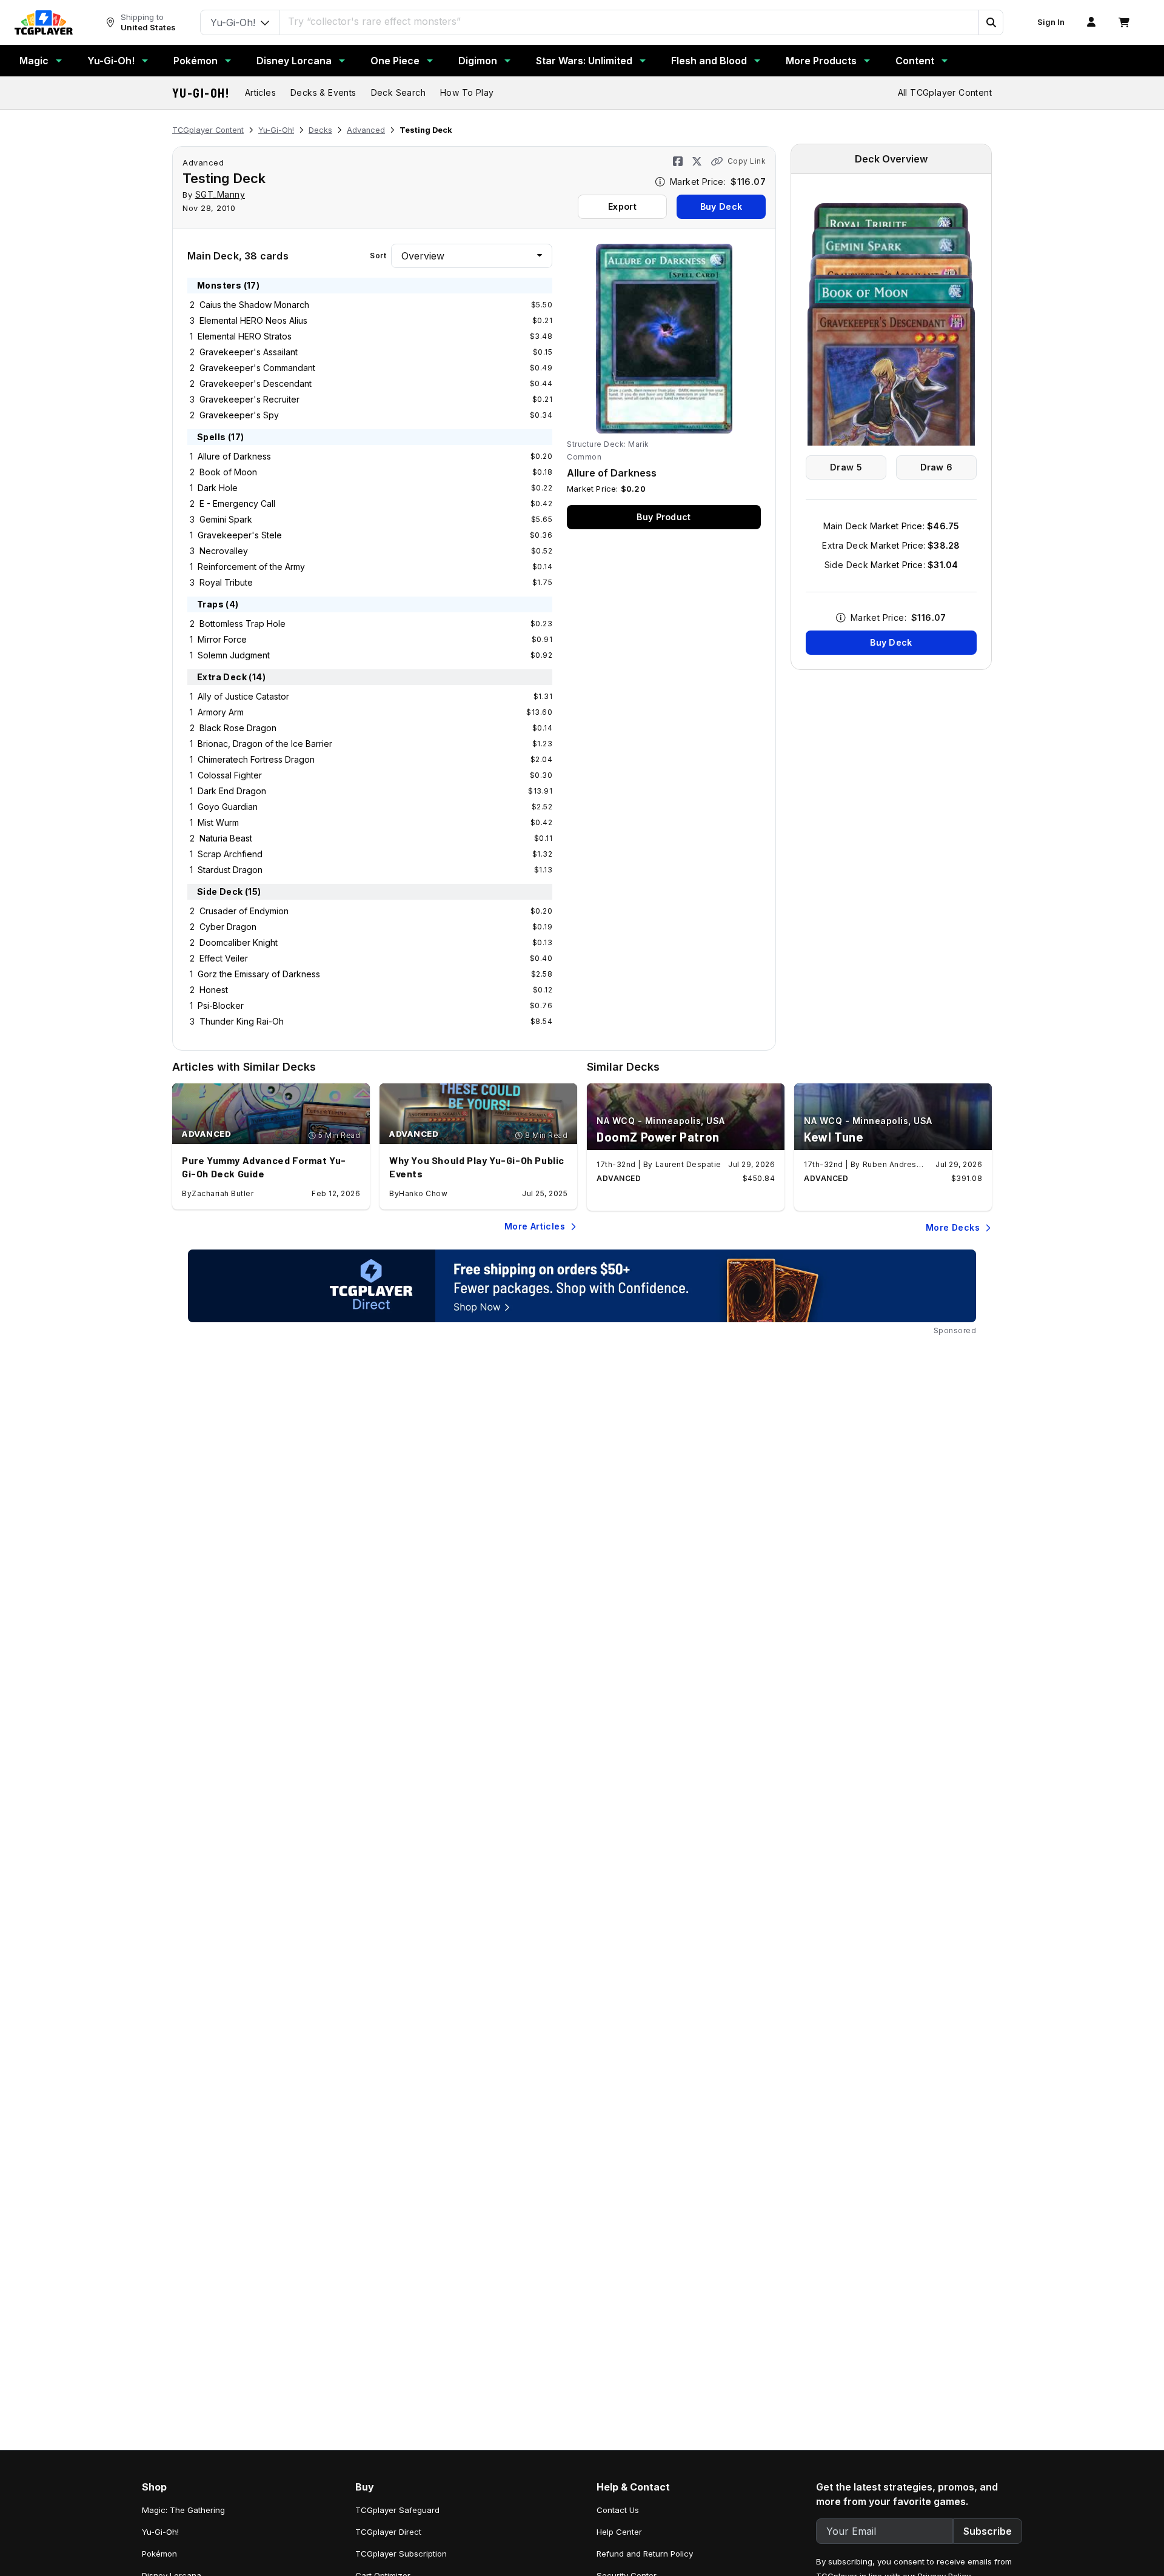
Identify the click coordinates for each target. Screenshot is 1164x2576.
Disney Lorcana (294, 61)
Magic (34, 61)
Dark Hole (218, 488)
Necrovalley (224, 551)
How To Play (467, 92)
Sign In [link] (1051, 22)
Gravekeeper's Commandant (257, 368)
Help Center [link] (619, 2532)
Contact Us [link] (618, 2510)
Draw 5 (846, 467)
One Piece (395, 61)
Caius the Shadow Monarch (254, 305)
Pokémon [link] (159, 2554)
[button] (991, 22)
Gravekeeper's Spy (239, 415)
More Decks (953, 1227)
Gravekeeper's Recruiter (249, 399)
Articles (260, 92)
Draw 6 (937, 467)
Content (915, 61)
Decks (320, 130)
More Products (821, 61)
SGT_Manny (220, 194)
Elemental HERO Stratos (245, 336)
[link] (44, 22)
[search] (630, 21)
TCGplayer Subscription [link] (401, 2554)
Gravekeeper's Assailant (249, 352)
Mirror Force (222, 639)
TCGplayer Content (208, 130)
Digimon (478, 61)
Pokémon (196, 61)
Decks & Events (323, 92)
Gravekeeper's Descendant (256, 383)
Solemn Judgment (234, 655)
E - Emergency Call (237, 503)
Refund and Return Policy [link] (645, 2554)
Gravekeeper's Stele (240, 535)
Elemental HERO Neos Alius (253, 320)
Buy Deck (721, 206)
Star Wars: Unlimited (584, 61)
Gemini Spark (226, 519)
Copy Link (747, 161)
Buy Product (664, 517)
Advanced (366, 130)
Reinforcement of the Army (251, 567)
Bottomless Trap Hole (242, 624)
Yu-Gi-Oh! (111, 61)
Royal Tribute (226, 582)
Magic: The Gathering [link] (183, 2510)
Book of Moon (228, 472)
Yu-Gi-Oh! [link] (160, 2532)
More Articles (535, 1226)
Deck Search (398, 92)
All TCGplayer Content (945, 92)
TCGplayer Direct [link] (388, 2532)
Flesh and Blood (709, 61)
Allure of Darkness (234, 456)
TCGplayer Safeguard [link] (397, 2510)
